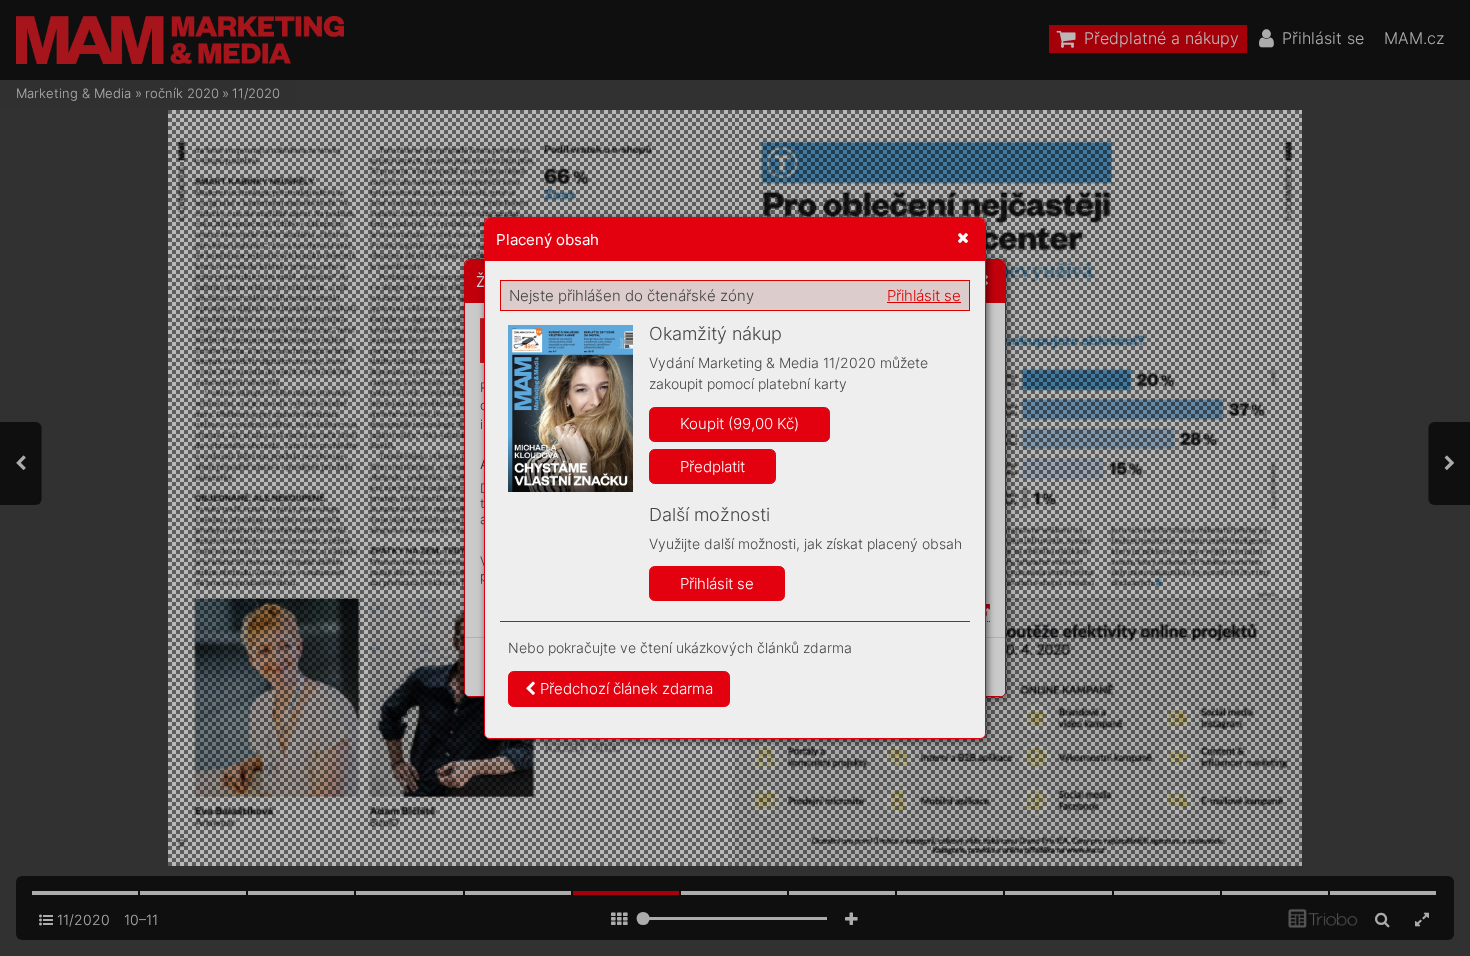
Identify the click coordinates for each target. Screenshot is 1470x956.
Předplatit (712, 466)
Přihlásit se (924, 295)
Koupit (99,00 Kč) (739, 423)
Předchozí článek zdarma (624, 688)
